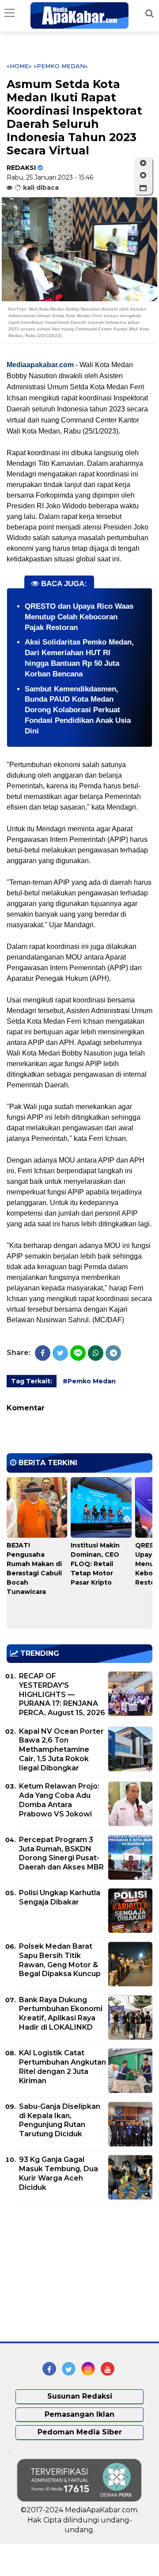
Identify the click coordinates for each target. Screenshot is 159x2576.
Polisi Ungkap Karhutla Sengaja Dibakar (60, 1897)
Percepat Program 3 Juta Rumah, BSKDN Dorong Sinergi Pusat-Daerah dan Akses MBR (61, 1853)
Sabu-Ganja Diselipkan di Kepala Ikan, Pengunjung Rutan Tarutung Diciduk (60, 2120)
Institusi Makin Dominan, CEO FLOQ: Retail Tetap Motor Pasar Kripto (95, 1564)
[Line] (78, 1353)
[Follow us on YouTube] (108, 2369)
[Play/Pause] (143, 163)
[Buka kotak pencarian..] (150, 13)
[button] (143, 188)
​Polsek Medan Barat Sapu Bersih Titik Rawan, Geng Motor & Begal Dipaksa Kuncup (60, 1960)
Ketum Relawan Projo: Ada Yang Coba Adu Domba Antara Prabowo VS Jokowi (59, 1800)
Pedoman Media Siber (80, 2432)
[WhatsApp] (96, 1353)
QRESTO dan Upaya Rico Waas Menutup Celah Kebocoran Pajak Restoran (79, 617)
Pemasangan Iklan (79, 2414)
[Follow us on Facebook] (49, 2369)
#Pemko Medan (89, 1381)
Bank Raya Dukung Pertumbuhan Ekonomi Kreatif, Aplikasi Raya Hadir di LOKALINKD (61, 2014)
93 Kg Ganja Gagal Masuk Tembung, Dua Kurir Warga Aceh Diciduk (59, 2173)
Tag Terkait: (32, 1381)
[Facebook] (43, 1353)
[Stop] (143, 176)
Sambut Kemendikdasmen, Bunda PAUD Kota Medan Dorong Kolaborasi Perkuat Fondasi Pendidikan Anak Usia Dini (78, 710)
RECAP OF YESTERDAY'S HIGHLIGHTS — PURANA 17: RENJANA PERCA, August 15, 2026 (62, 1694)
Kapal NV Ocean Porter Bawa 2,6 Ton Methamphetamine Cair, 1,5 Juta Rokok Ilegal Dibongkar (61, 1750)
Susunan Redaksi (80, 2396)
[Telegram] (113, 1353)
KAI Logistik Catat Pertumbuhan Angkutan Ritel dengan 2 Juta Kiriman (62, 2067)
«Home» (19, 66)
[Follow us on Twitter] (69, 2369)
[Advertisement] (73, 2273)
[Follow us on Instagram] (88, 2369)
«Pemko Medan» (61, 66)
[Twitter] (60, 1353)
